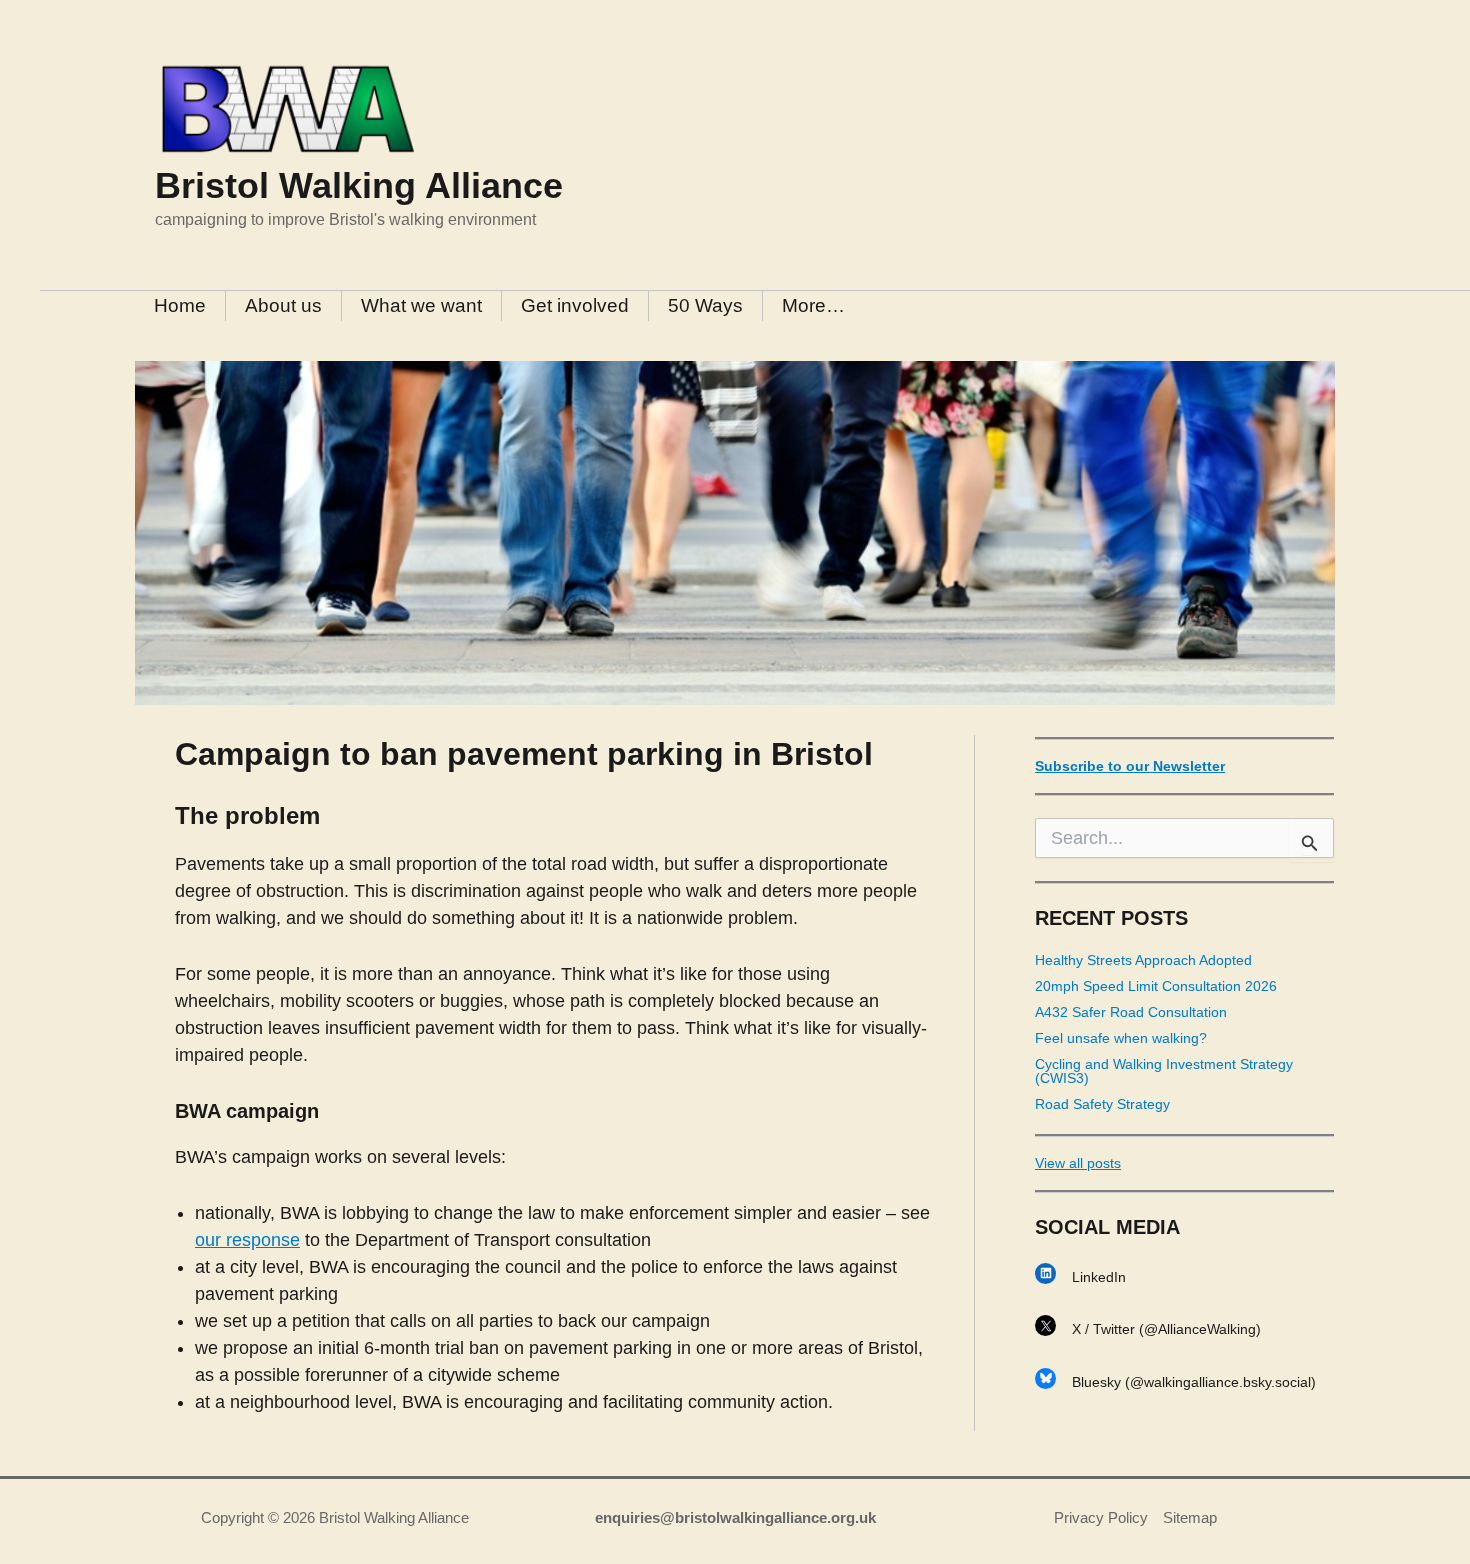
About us (283, 305)
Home (180, 305)
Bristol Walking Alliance (359, 185)
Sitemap (1190, 1517)
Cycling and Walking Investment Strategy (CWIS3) (1164, 1071)
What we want (421, 305)
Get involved (575, 305)
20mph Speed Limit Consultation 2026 (1156, 986)
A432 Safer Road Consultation (1131, 1012)
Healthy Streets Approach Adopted (1143, 960)
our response (247, 1240)
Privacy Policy (1101, 1517)
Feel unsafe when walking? (1121, 1038)
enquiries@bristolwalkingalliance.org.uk (735, 1517)
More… (813, 305)
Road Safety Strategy (1102, 1104)
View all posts (1078, 1163)
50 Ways (705, 305)
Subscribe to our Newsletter (1130, 766)
